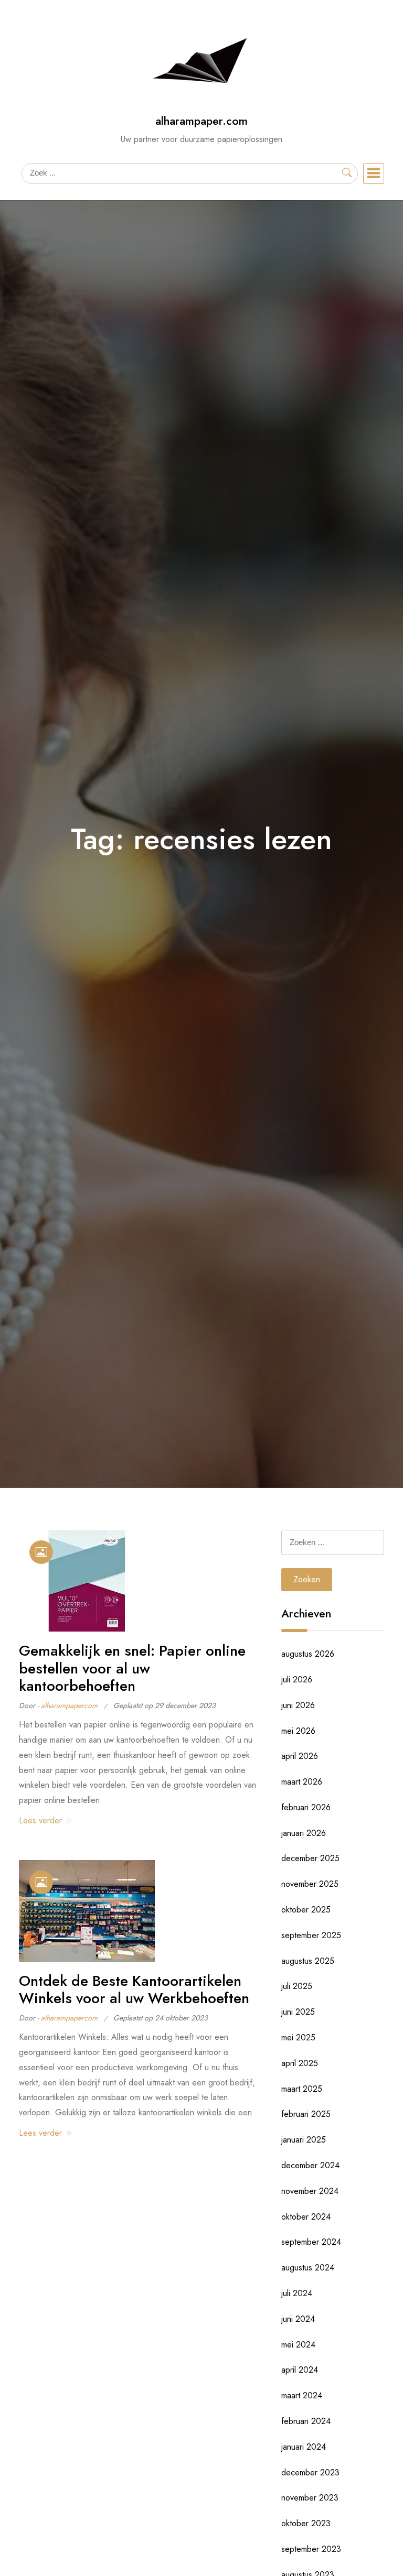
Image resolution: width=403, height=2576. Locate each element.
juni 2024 (298, 2319)
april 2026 (300, 1756)
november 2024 (310, 2191)
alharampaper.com (201, 121)
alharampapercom (69, 1705)
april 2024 (300, 2370)
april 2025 (300, 2063)
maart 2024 (302, 2395)
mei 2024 (298, 2345)
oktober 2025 (306, 1910)
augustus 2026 (308, 1654)
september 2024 (311, 2242)
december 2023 (310, 2472)
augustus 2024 (308, 2268)
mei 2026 (298, 1731)
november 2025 (310, 1884)
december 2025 (310, 1858)
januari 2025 (304, 2140)
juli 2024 (297, 2293)
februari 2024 (306, 2421)
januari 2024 (304, 2447)
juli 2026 (297, 1680)
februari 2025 (306, 2114)
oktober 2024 (306, 2217)
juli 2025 (297, 1986)
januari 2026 (304, 1833)
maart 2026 (302, 1782)
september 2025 (311, 1935)
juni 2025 (298, 2012)
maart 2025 (302, 2089)
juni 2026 (298, 1705)
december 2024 (310, 2165)
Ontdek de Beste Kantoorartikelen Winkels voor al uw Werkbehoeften (134, 1990)
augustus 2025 (308, 1961)
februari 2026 (306, 1807)
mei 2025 (298, 2037)
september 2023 (311, 2549)
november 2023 (310, 2498)
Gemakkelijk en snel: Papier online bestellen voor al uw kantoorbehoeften (132, 1668)
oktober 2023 (306, 2523)
